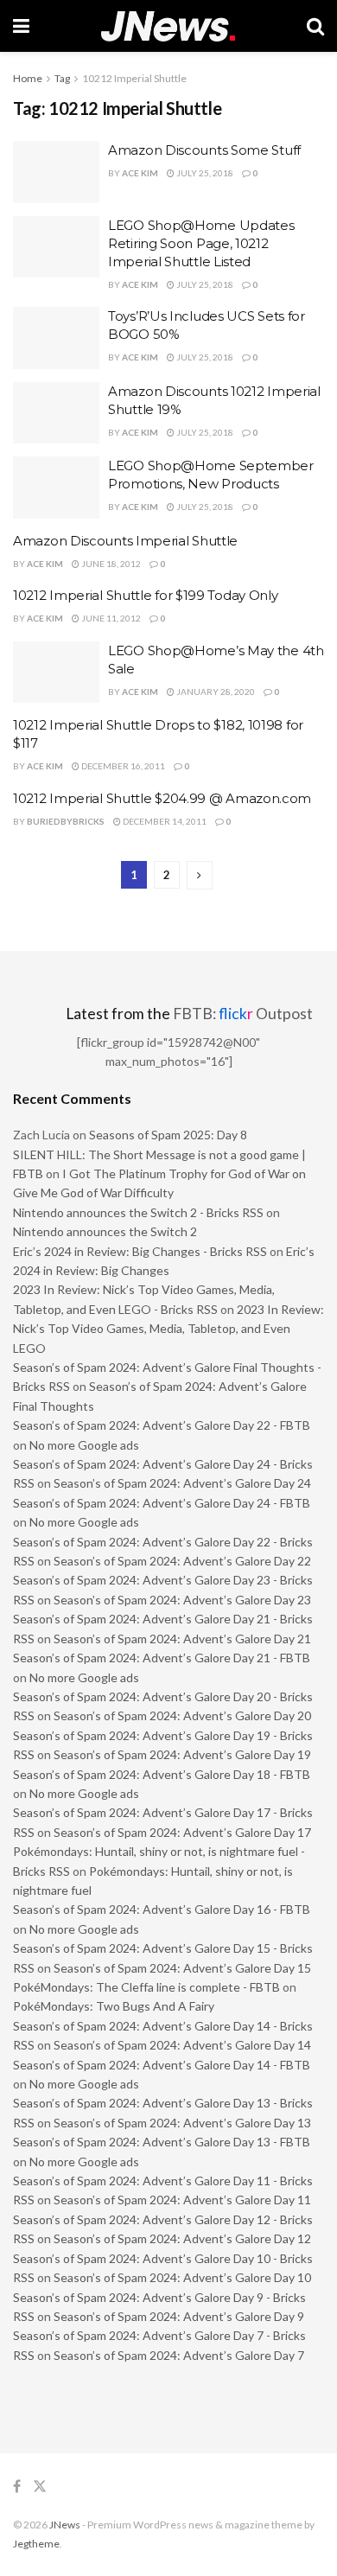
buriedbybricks (66, 821)
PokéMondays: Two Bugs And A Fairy (114, 2006)
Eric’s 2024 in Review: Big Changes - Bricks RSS (140, 1251)
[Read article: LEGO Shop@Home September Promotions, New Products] (56, 488)
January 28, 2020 (215, 692)
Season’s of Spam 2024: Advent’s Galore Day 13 (182, 2123)
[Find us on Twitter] (40, 2487)
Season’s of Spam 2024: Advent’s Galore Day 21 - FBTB (162, 1658)
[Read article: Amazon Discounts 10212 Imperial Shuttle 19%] (56, 413)
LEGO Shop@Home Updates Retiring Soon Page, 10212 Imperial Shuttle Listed (201, 243)
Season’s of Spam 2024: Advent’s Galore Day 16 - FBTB (162, 1909)
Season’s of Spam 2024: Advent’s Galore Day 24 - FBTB (162, 1503)
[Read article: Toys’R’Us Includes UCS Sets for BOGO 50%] (56, 338)
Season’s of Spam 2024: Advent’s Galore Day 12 (182, 2238)
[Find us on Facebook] (17, 2487)
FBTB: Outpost (243, 1014)
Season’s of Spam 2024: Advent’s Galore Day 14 (182, 2045)
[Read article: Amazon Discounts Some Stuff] (56, 172)
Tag (62, 78)
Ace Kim (140, 173)
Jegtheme (36, 2544)
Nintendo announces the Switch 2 (105, 1231)
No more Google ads (84, 1445)
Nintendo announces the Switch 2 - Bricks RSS (138, 1212)
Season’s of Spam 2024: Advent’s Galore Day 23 (182, 1600)
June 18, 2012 (110, 564)
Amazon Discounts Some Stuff (204, 150)
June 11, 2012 (110, 618)
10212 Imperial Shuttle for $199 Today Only (145, 595)
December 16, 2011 (122, 766)
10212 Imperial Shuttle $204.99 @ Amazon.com (162, 798)
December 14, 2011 (164, 821)
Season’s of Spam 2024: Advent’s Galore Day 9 (179, 2316)
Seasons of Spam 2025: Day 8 (168, 1135)
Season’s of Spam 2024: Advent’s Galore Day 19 (182, 1754)
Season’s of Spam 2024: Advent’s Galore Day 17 (182, 1832)
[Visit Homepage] (168, 26)
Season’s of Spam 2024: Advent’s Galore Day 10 (182, 2277)
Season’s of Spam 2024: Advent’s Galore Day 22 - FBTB (162, 1425)
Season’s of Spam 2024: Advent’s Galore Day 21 (182, 1639)
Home (28, 78)
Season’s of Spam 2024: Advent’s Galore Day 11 (182, 2200)
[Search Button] (315, 26)
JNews (65, 2525)
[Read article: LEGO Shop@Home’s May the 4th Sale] (56, 673)
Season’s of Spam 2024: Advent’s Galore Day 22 (182, 1561)
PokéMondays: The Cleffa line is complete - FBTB (146, 1987)
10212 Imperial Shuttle (134, 78)
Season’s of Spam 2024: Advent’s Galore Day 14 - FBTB (162, 2065)
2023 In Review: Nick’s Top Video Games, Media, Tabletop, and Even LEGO (168, 1329)
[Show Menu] (21, 26)
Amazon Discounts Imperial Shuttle (125, 541)
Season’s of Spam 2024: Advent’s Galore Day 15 (182, 1968)
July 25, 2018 (204, 173)
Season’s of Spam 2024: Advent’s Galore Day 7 (179, 2355)
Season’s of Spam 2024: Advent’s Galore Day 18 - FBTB (162, 1774)
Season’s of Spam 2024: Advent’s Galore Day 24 (182, 1483)
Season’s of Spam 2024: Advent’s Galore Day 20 (182, 1715)
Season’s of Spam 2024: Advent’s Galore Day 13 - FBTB (162, 2142)
